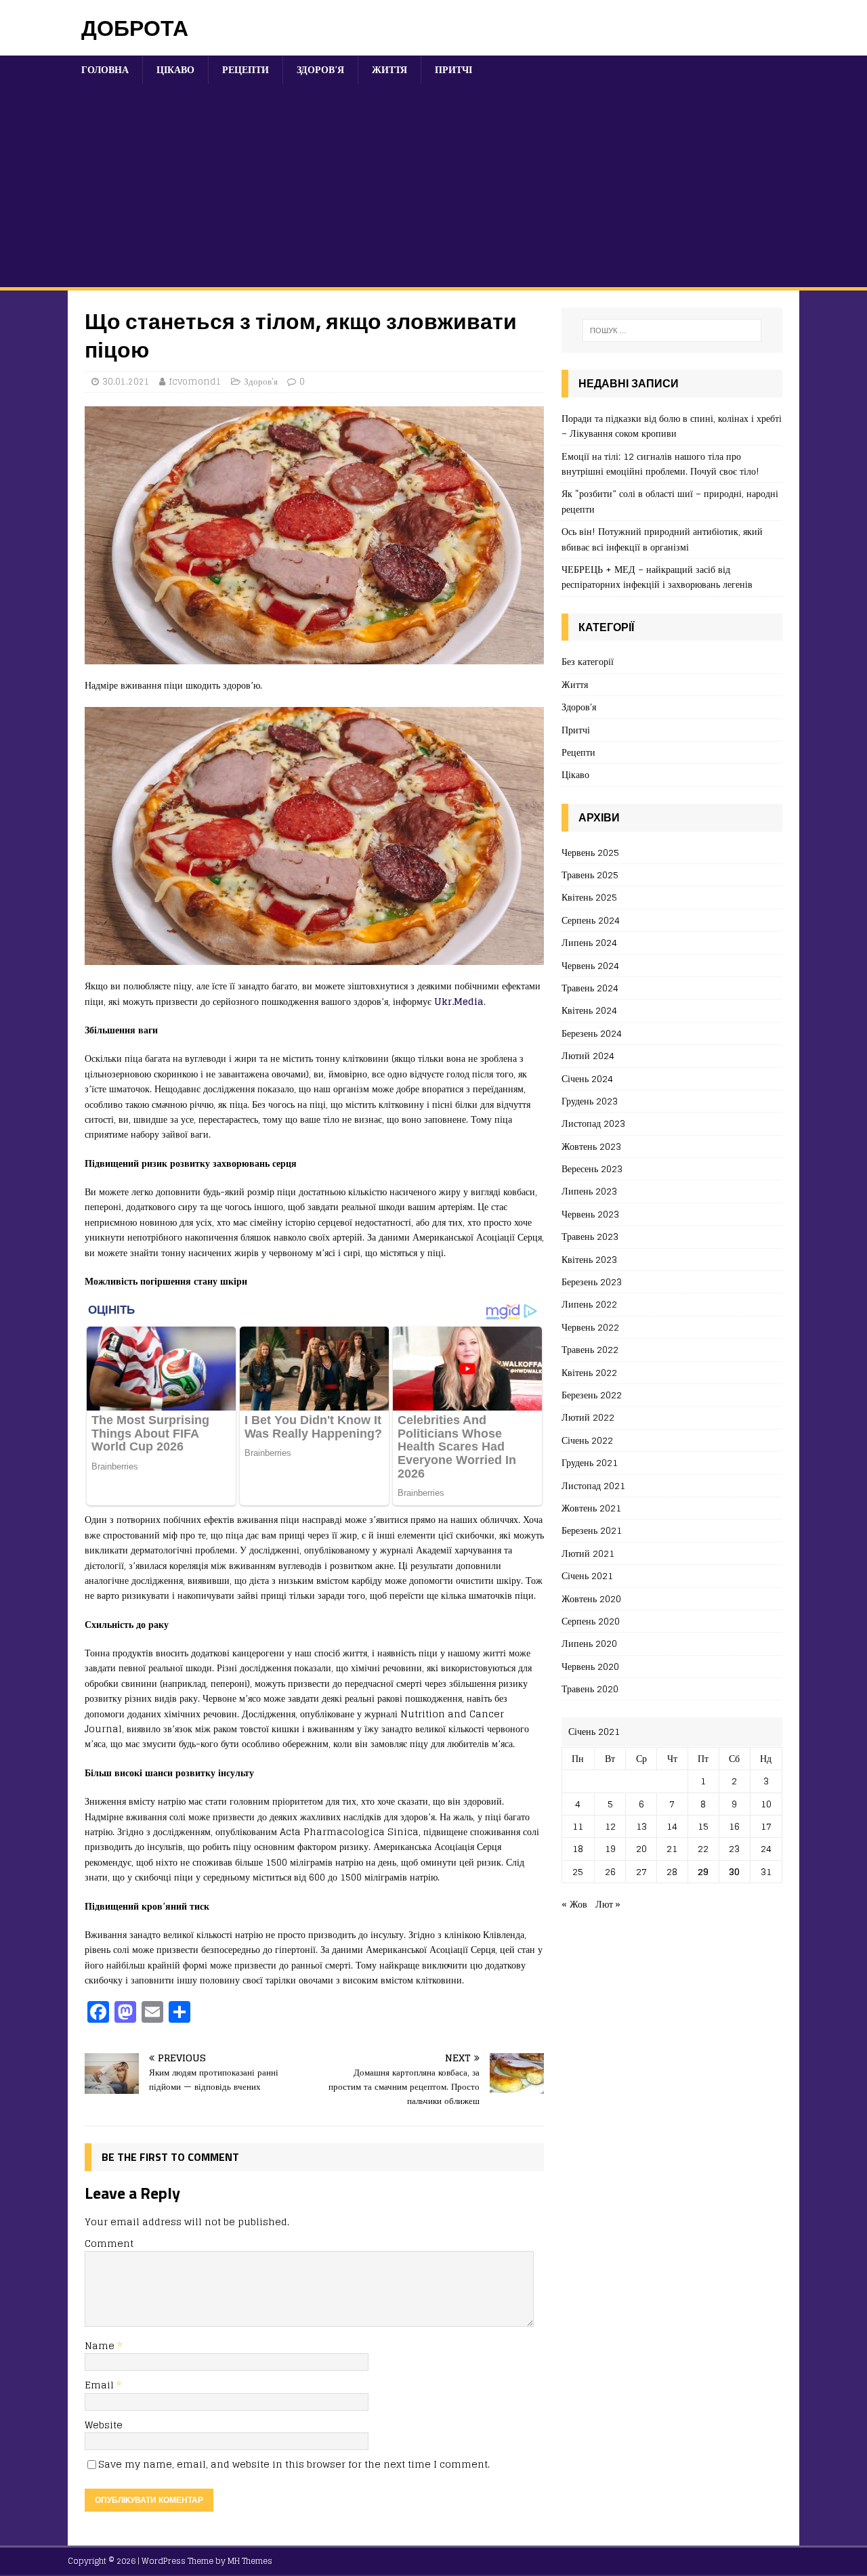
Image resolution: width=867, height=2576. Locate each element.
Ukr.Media (459, 1001)
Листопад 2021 (593, 1485)
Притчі (453, 69)
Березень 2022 (592, 1395)
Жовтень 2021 (591, 1508)
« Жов (574, 1904)
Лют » (608, 1904)
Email (101, 2385)
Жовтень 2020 (591, 1598)
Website (104, 2425)
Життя (389, 69)
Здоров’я (320, 69)
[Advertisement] (433, 186)
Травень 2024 (590, 988)
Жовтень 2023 (591, 1146)
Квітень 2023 (589, 1259)
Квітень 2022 (589, 1372)
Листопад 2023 (593, 1123)
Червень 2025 (590, 853)
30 (734, 1871)
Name (101, 2345)
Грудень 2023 (590, 1101)
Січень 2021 (587, 1575)
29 (703, 1871)
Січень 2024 (587, 1078)
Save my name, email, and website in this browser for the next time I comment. (294, 2464)
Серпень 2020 (591, 1621)
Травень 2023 (590, 1236)
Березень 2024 (592, 1033)
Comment (109, 2243)
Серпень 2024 (591, 920)
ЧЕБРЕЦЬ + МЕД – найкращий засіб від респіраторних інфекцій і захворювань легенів (657, 577)
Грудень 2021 (590, 1462)
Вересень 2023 (592, 1168)
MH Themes (250, 2561)
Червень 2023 (590, 1214)
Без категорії (588, 662)
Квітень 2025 (589, 897)
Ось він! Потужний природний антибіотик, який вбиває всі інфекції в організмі (662, 539)
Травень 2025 (590, 875)
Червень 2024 (590, 965)
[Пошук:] (672, 330)
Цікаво (175, 69)
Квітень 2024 (589, 1010)
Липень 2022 (589, 1304)
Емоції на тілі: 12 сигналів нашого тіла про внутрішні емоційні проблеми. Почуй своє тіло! (660, 464)
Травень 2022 (590, 1349)
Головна (105, 69)
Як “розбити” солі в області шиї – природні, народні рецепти (670, 501)
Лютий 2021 (588, 1553)
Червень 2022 (590, 1327)
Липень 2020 (589, 1643)
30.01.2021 (126, 382)
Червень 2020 (590, 1666)
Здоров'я (261, 382)
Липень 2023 (589, 1191)
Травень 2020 (590, 1689)
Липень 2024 (589, 942)
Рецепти (246, 69)
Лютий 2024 (588, 1055)
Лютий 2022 (588, 1417)
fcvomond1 (195, 382)
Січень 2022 (587, 1440)
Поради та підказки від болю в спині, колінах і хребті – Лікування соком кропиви (672, 426)
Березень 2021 (592, 1530)
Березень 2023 (592, 1282)
